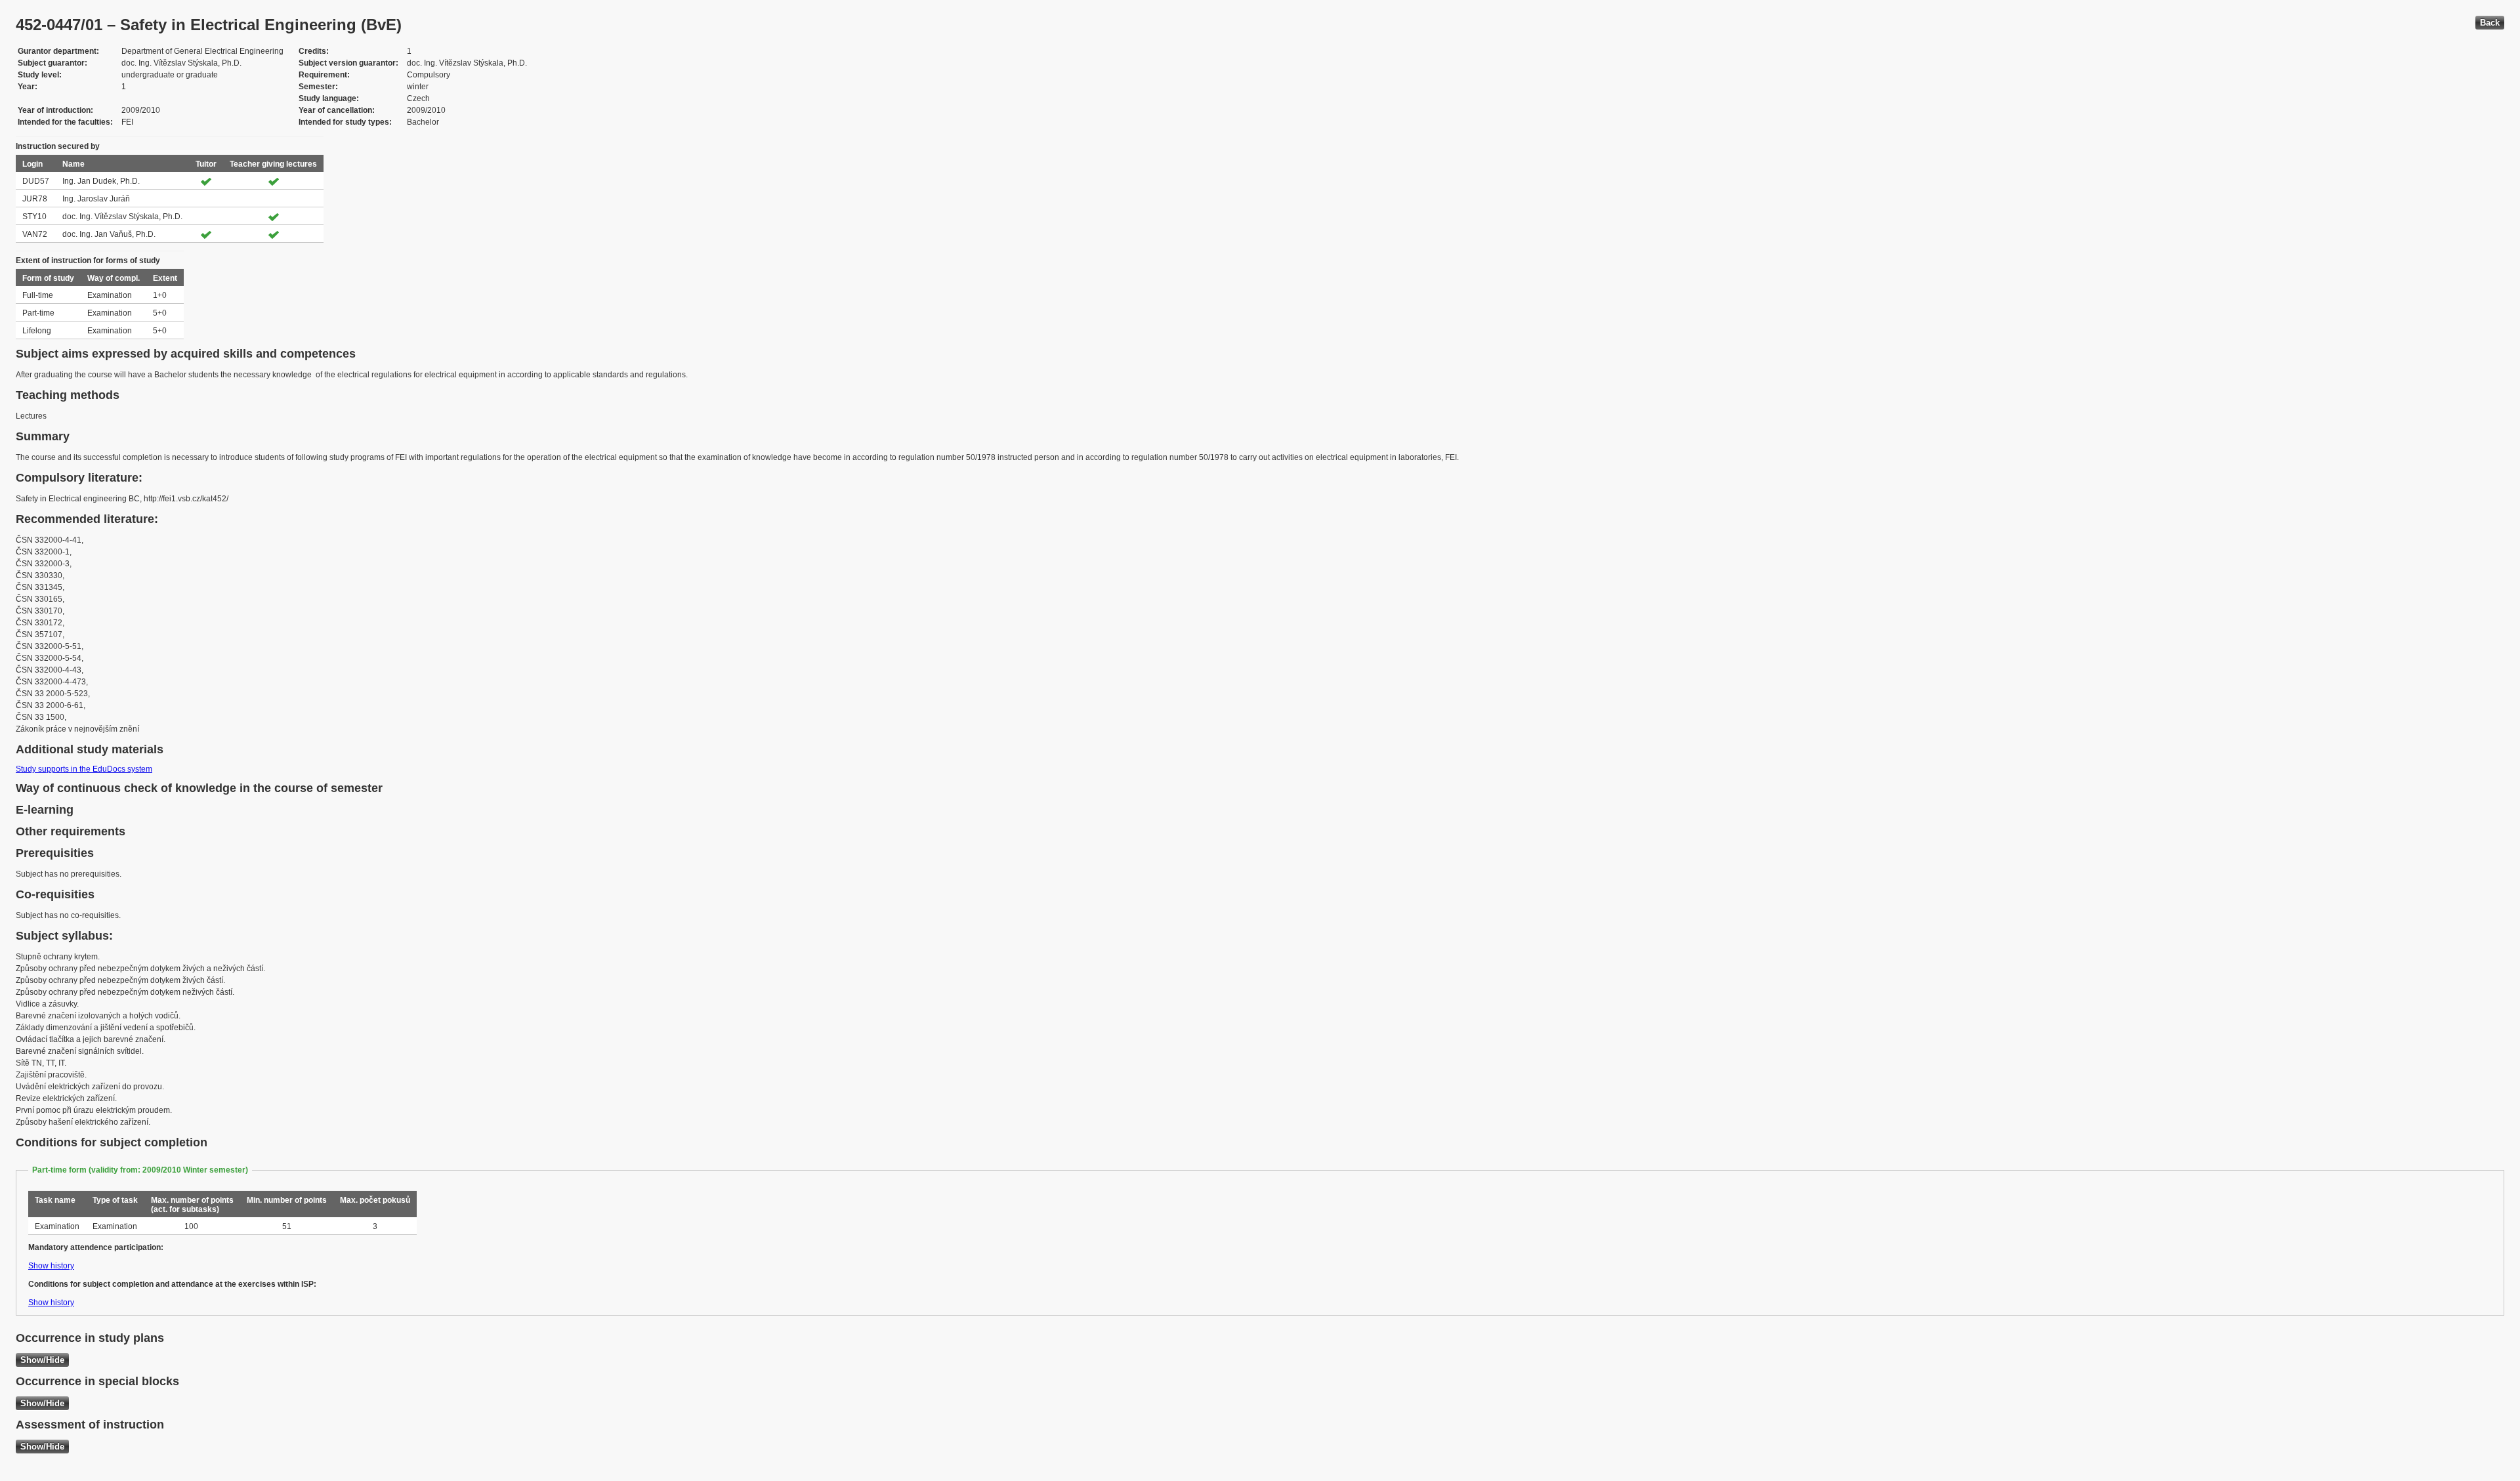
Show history (51, 1266)
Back (2490, 23)
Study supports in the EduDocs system (84, 769)
